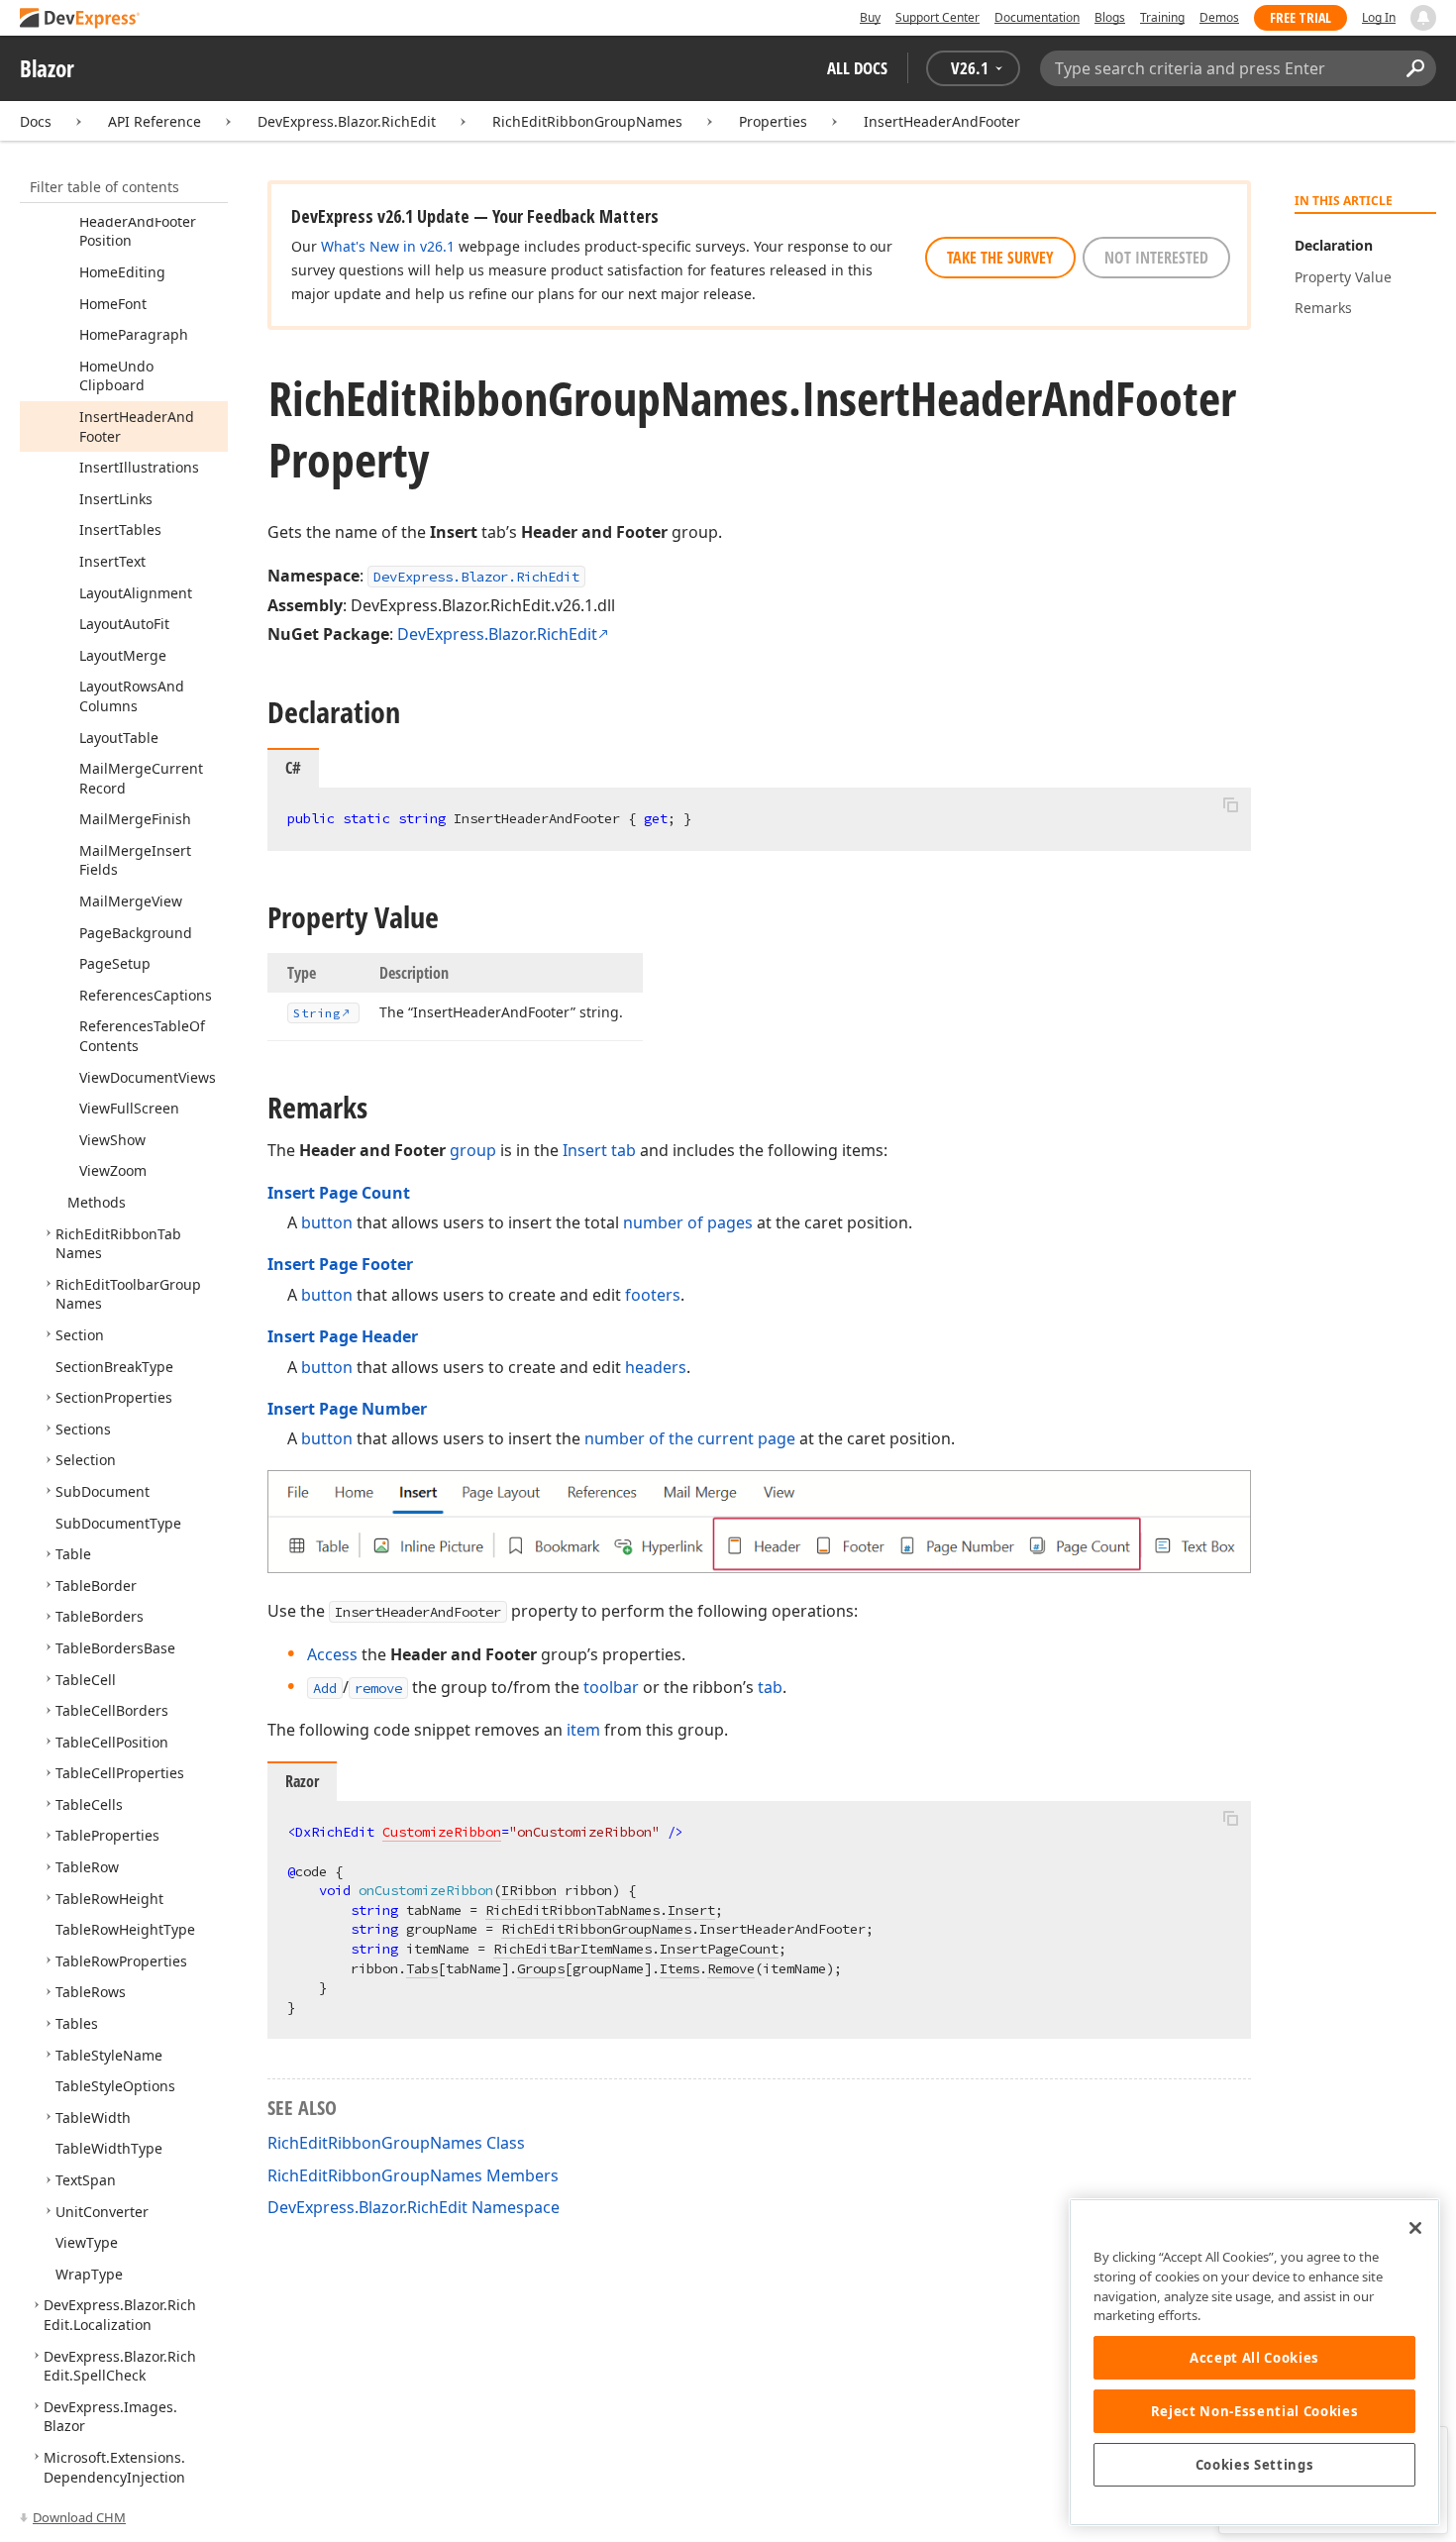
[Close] (1415, 2228)
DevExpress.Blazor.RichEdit (347, 121)
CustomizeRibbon (442, 1832)
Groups (541, 1968)
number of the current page (690, 1438)
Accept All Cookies (1254, 2358)
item (583, 1730)
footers (653, 1295)
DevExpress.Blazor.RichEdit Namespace (414, 2207)
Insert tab (599, 1150)
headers (656, 1367)
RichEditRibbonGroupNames (587, 121)
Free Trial (1300, 17)
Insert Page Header (343, 1336)
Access (332, 1654)
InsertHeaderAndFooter (942, 121)
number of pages (688, 1222)
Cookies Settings (1255, 2465)
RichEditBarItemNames (572, 1949)
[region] (1254, 2362)
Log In (1379, 17)
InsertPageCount (719, 1949)
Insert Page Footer (340, 1264)
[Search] (1415, 68)
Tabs (422, 1968)
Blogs (1110, 17)
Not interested (1156, 258)
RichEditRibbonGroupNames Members (413, 2175)
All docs (857, 68)
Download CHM (79, 2517)
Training (1162, 17)
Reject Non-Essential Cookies (1254, 2411)
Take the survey (1000, 258)
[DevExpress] (80, 19)
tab (770, 1687)
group (473, 1150)
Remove (731, 1968)
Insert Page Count (339, 1193)
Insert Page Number (347, 1409)
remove (378, 1688)
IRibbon (529, 1890)
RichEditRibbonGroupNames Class (396, 2143)
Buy (870, 17)
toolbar (611, 1687)
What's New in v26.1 (388, 246)
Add (325, 1688)
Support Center (937, 17)
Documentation (1037, 17)
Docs (36, 121)
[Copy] (1230, 804)
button (327, 1222)
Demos (1219, 17)
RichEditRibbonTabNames (572, 1910)
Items (679, 1968)
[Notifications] (1423, 18)
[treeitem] (122, 272)
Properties (773, 121)
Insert (691, 1910)
